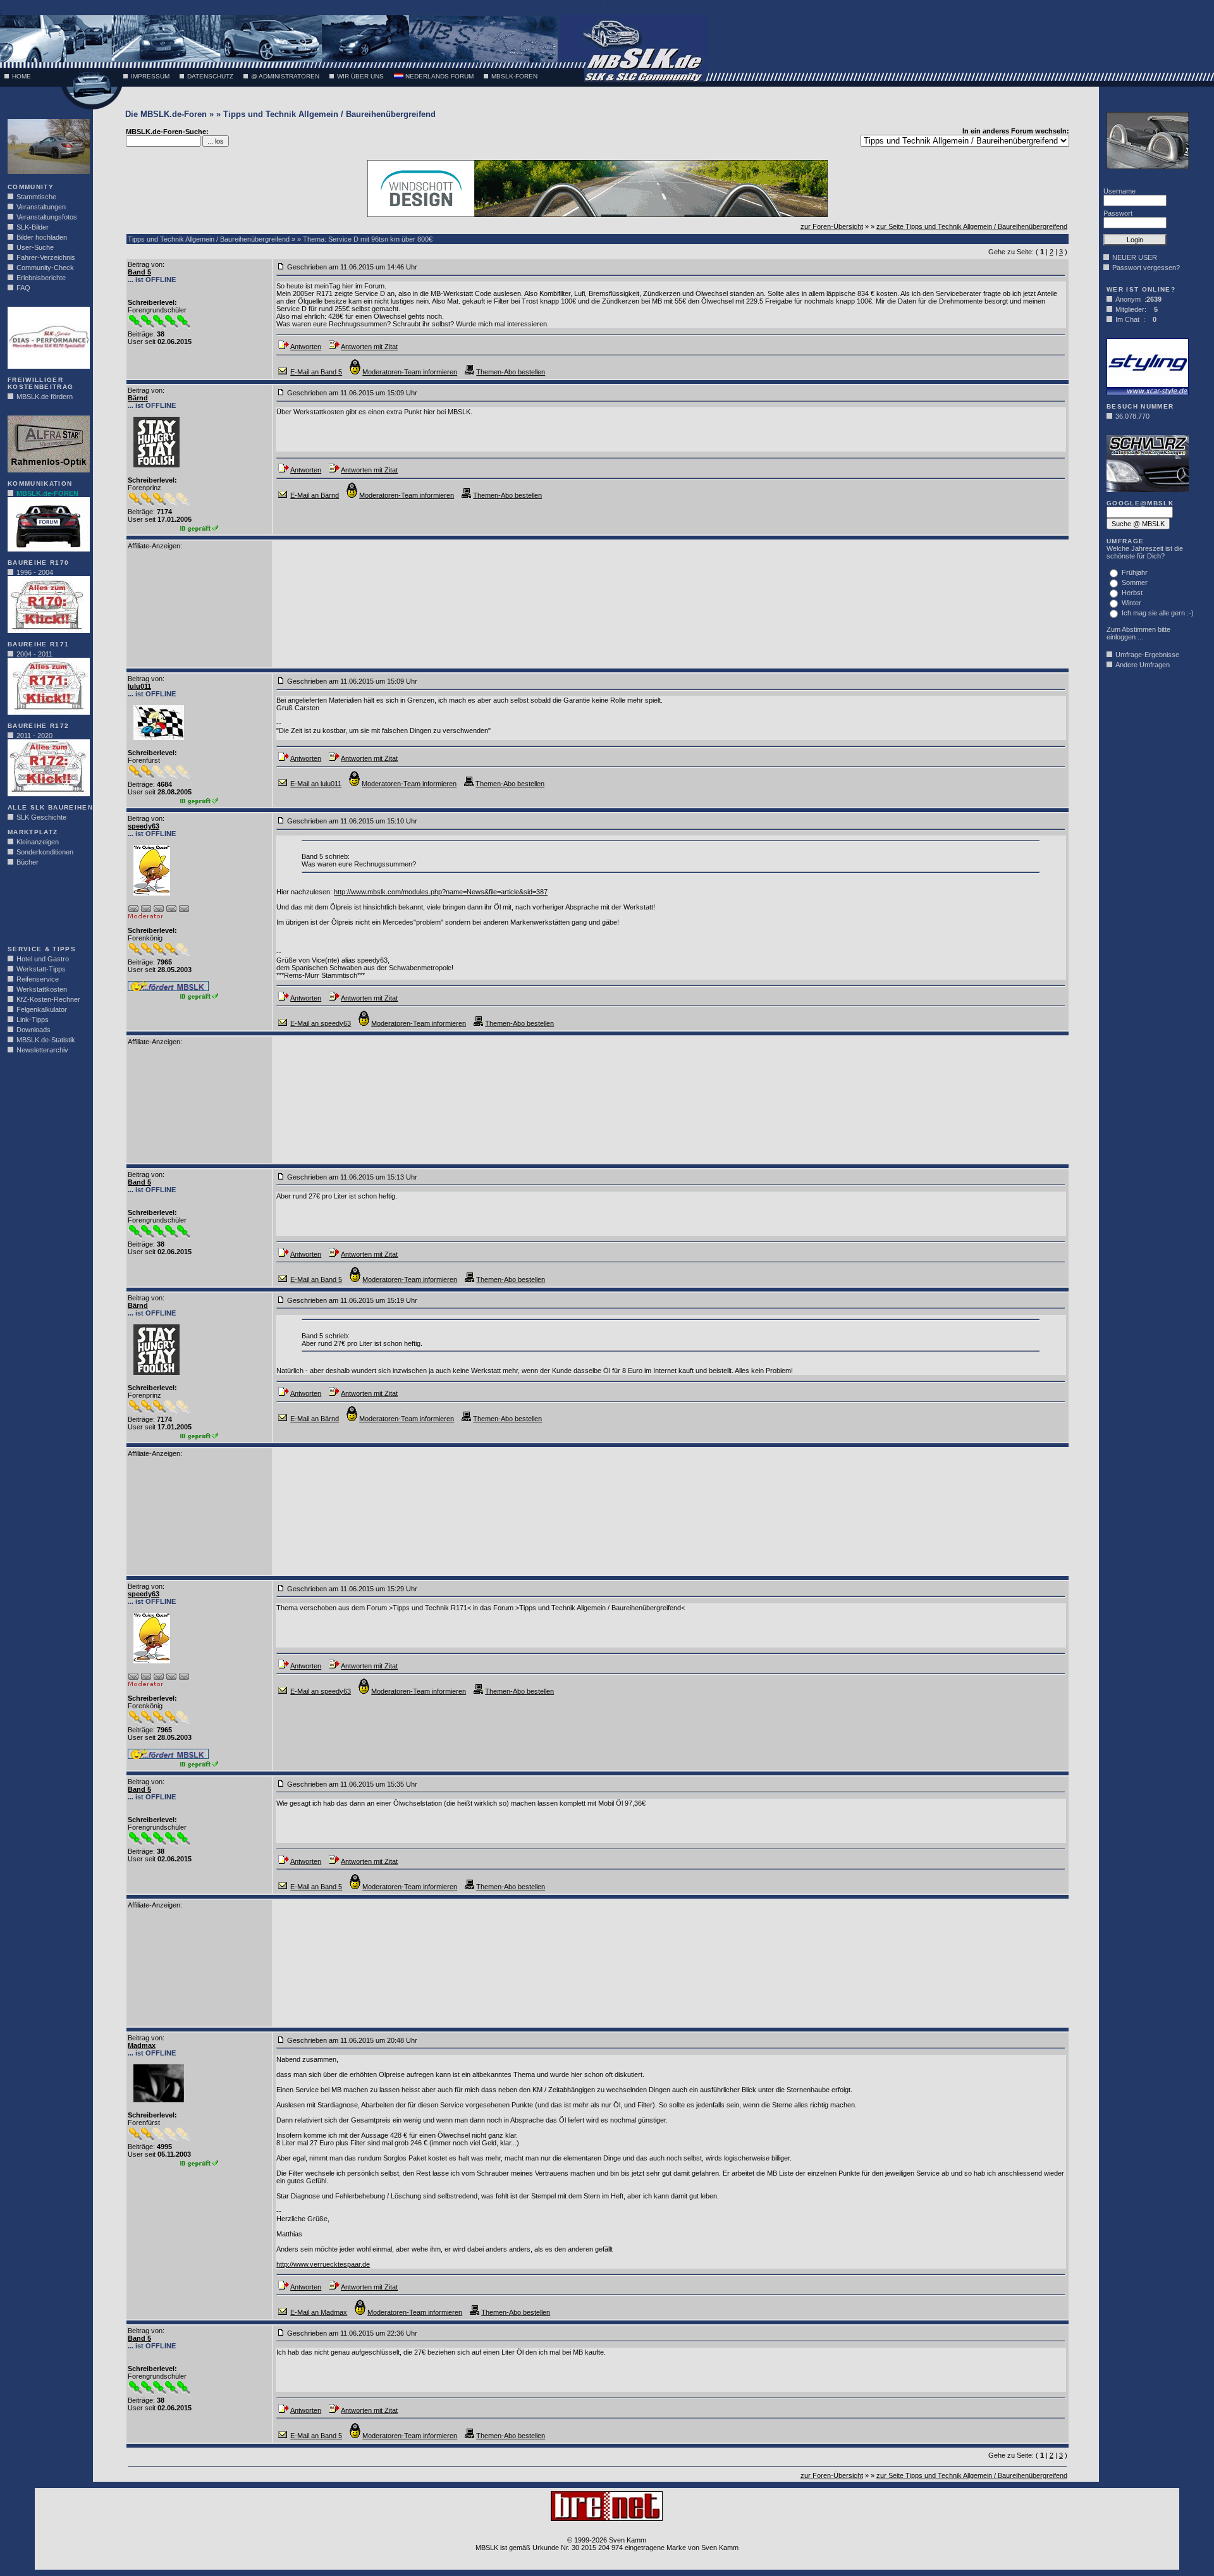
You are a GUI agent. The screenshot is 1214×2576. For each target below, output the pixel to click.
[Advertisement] (46, 909)
